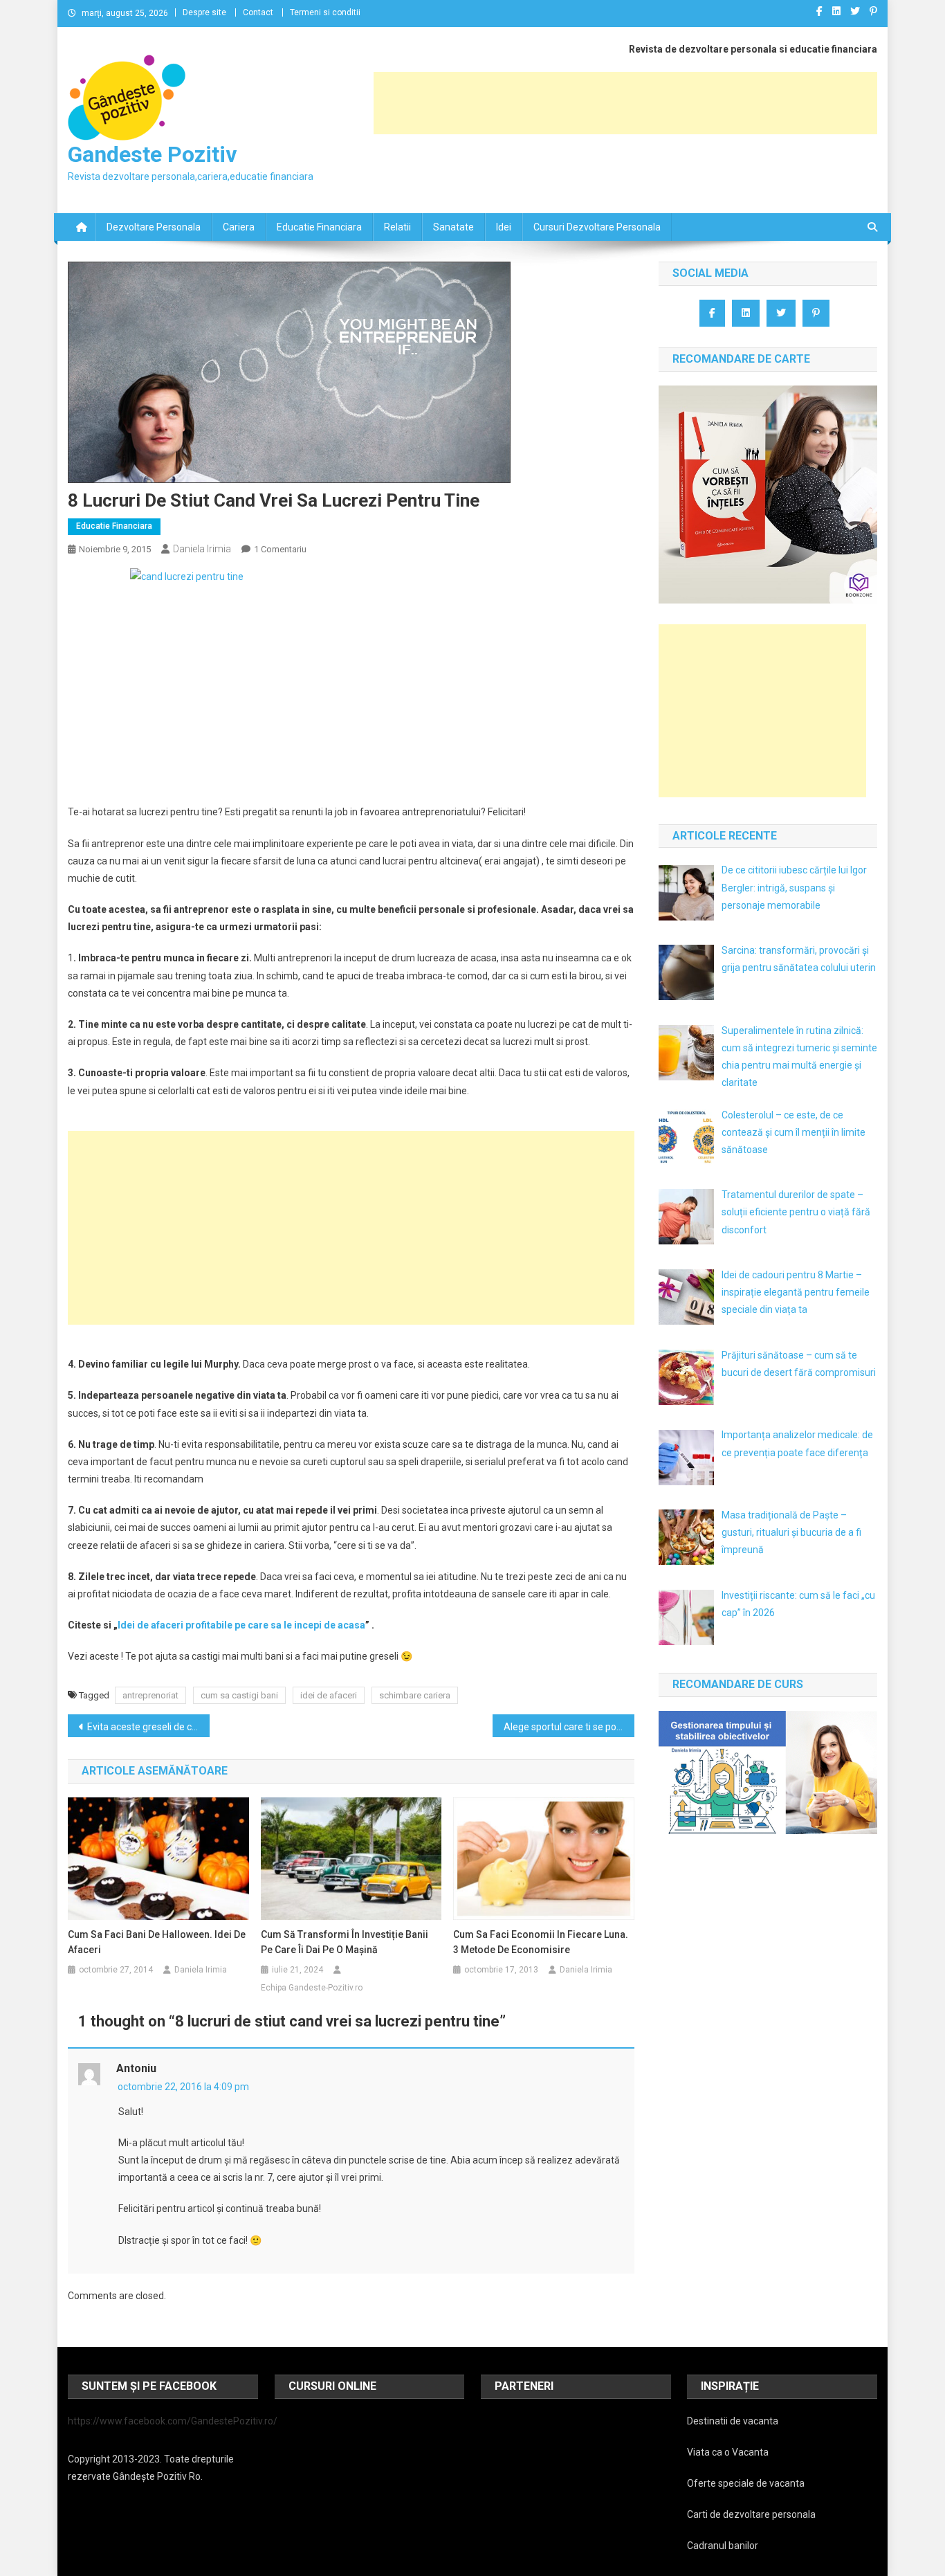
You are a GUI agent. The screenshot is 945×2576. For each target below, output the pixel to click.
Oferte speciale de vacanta (746, 2483)
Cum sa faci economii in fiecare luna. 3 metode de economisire (541, 1942)
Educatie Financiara (319, 227)
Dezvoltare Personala (154, 227)
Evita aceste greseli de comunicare (148, 1727)
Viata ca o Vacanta (728, 2452)
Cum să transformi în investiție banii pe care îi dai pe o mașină (345, 1942)
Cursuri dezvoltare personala (597, 227)
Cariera (239, 227)
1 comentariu (280, 549)
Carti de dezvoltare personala (751, 2514)
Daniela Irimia (202, 549)
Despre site (204, 12)
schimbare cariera (415, 1695)
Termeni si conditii (325, 12)
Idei (504, 227)
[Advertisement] (625, 103)
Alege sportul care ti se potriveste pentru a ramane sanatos (569, 1727)
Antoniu (136, 2068)
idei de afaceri (329, 1695)
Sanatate (453, 227)
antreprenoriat (150, 1695)
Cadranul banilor (723, 2546)
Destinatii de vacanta (733, 2421)
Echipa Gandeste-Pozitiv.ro (312, 1988)
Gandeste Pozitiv (152, 154)
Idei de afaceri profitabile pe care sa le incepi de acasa (241, 1625)
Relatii (397, 227)
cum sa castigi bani (239, 1695)
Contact (258, 12)
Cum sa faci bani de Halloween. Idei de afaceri (157, 1942)
